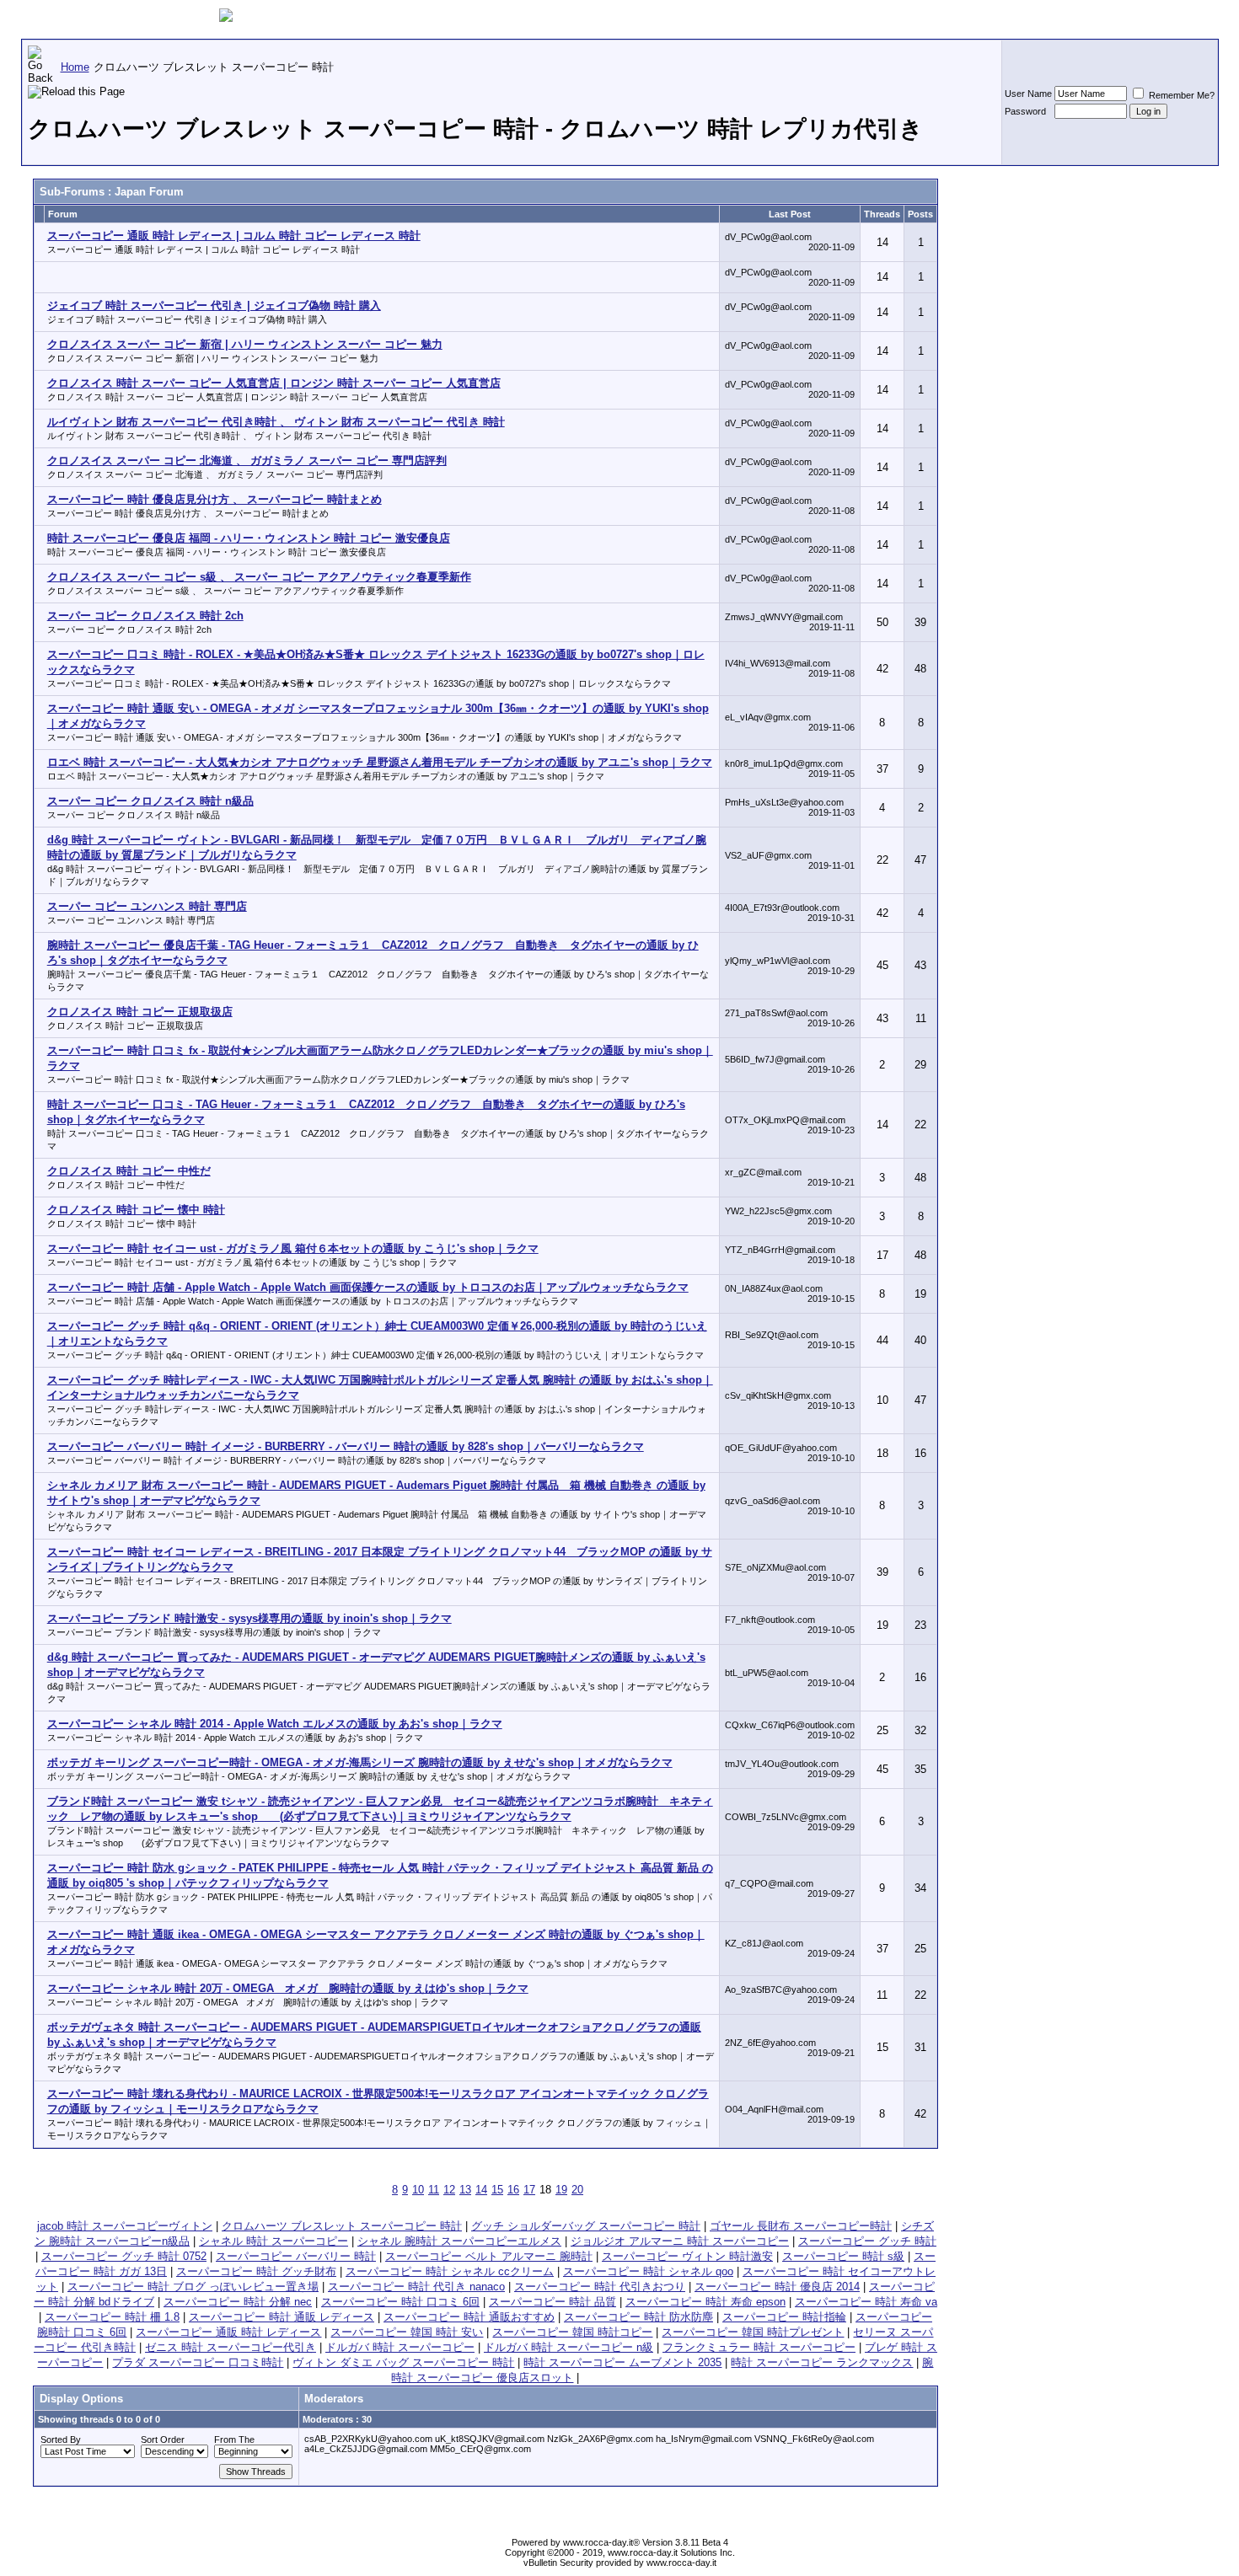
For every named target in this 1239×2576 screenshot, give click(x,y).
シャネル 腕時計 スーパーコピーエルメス (459, 2241)
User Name (1028, 94)
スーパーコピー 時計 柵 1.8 (112, 2317)
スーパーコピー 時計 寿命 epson (705, 2302)
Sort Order (163, 2439)
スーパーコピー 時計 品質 (552, 2302)
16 (513, 2190)
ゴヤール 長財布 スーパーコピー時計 (801, 2226)
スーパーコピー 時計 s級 (843, 2256)
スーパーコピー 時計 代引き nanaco (416, 2287)
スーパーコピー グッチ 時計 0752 (124, 2256)
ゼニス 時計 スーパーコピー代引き (231, 2347)
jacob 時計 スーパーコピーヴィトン (125, 2226)
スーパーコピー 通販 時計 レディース (228, 2332)
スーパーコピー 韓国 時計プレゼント (753, 2332)
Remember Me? (1180, 95)
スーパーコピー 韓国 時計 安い (407, 2332)
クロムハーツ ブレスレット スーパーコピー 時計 (342, 2226)
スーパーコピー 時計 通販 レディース (282, 2317)
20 (577, 2190)
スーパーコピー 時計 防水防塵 (638, 2317)
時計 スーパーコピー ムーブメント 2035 (622, 2362)
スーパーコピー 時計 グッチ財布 (256, 2271)
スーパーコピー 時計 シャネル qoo (648, 2271)
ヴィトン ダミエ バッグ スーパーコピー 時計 (403, 2362)
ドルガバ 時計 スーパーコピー (400, 2347)
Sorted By (61, 2439)
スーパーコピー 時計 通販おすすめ (469, 2317)
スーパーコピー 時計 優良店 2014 (777, 2287)
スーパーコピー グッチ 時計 (867, 2241)
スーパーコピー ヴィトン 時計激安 (687, 2256)
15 (497, 2190)
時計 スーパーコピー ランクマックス (822, 2362)
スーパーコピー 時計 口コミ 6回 (400, 2302)
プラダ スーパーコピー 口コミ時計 (198, 2362)
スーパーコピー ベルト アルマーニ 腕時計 (489, 2256)
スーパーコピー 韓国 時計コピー (572, 2332)
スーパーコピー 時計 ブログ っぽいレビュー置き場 (193, 2287)
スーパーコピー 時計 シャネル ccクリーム (450, 2271)
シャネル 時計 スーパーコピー (274, 2241)
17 (529, 2190)
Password (1025, 111)
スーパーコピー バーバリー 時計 (296, 2256)
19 (561, 2190)
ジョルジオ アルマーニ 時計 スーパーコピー (680, 2241)
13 (465, 2190)
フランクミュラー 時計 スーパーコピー (759, 2347)
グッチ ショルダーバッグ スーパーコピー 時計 (586, 2226)
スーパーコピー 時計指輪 (784, 2317)
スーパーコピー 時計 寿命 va (866, 2302)
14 (481, 2190)
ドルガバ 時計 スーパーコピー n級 (569, 2347)
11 (434, 2190)
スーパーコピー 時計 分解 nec (238, 2302)
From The (234, 2439)
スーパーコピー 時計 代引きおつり (600, 2287)
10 (418, 2190)
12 (449, 2190)
